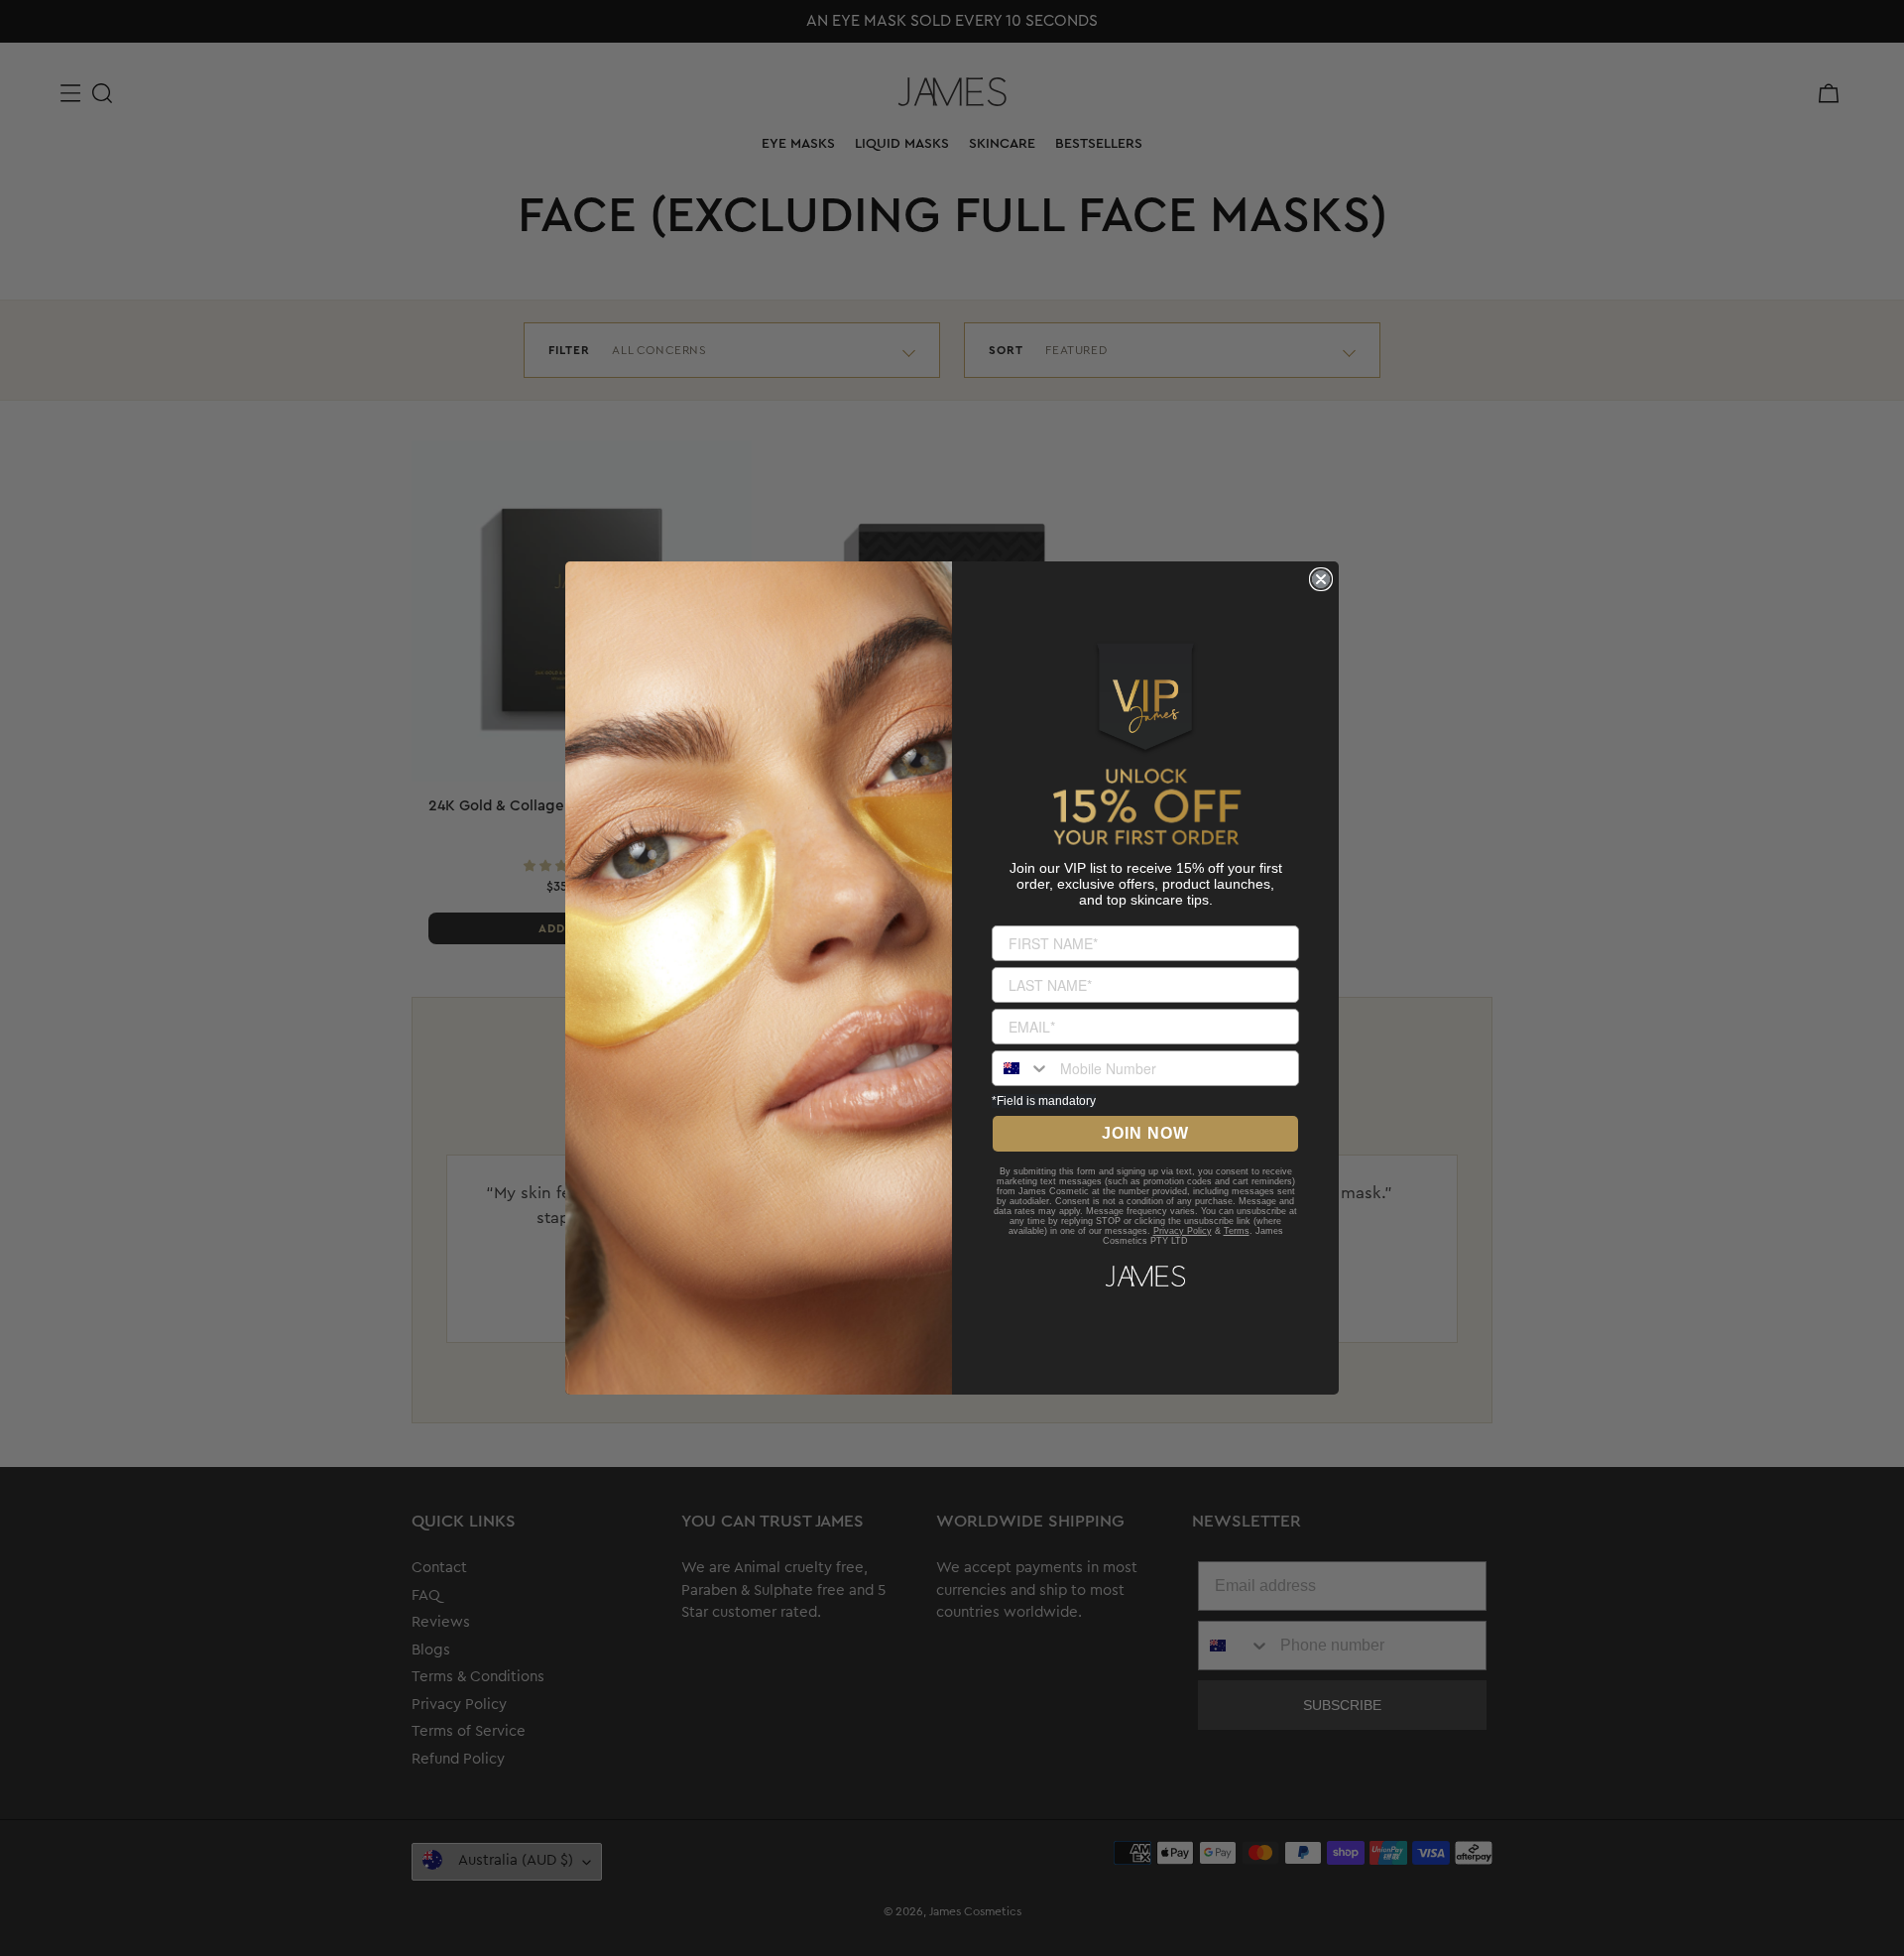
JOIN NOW (1145, 1133)
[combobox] (1021, 1068)
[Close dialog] (1321, 579)
